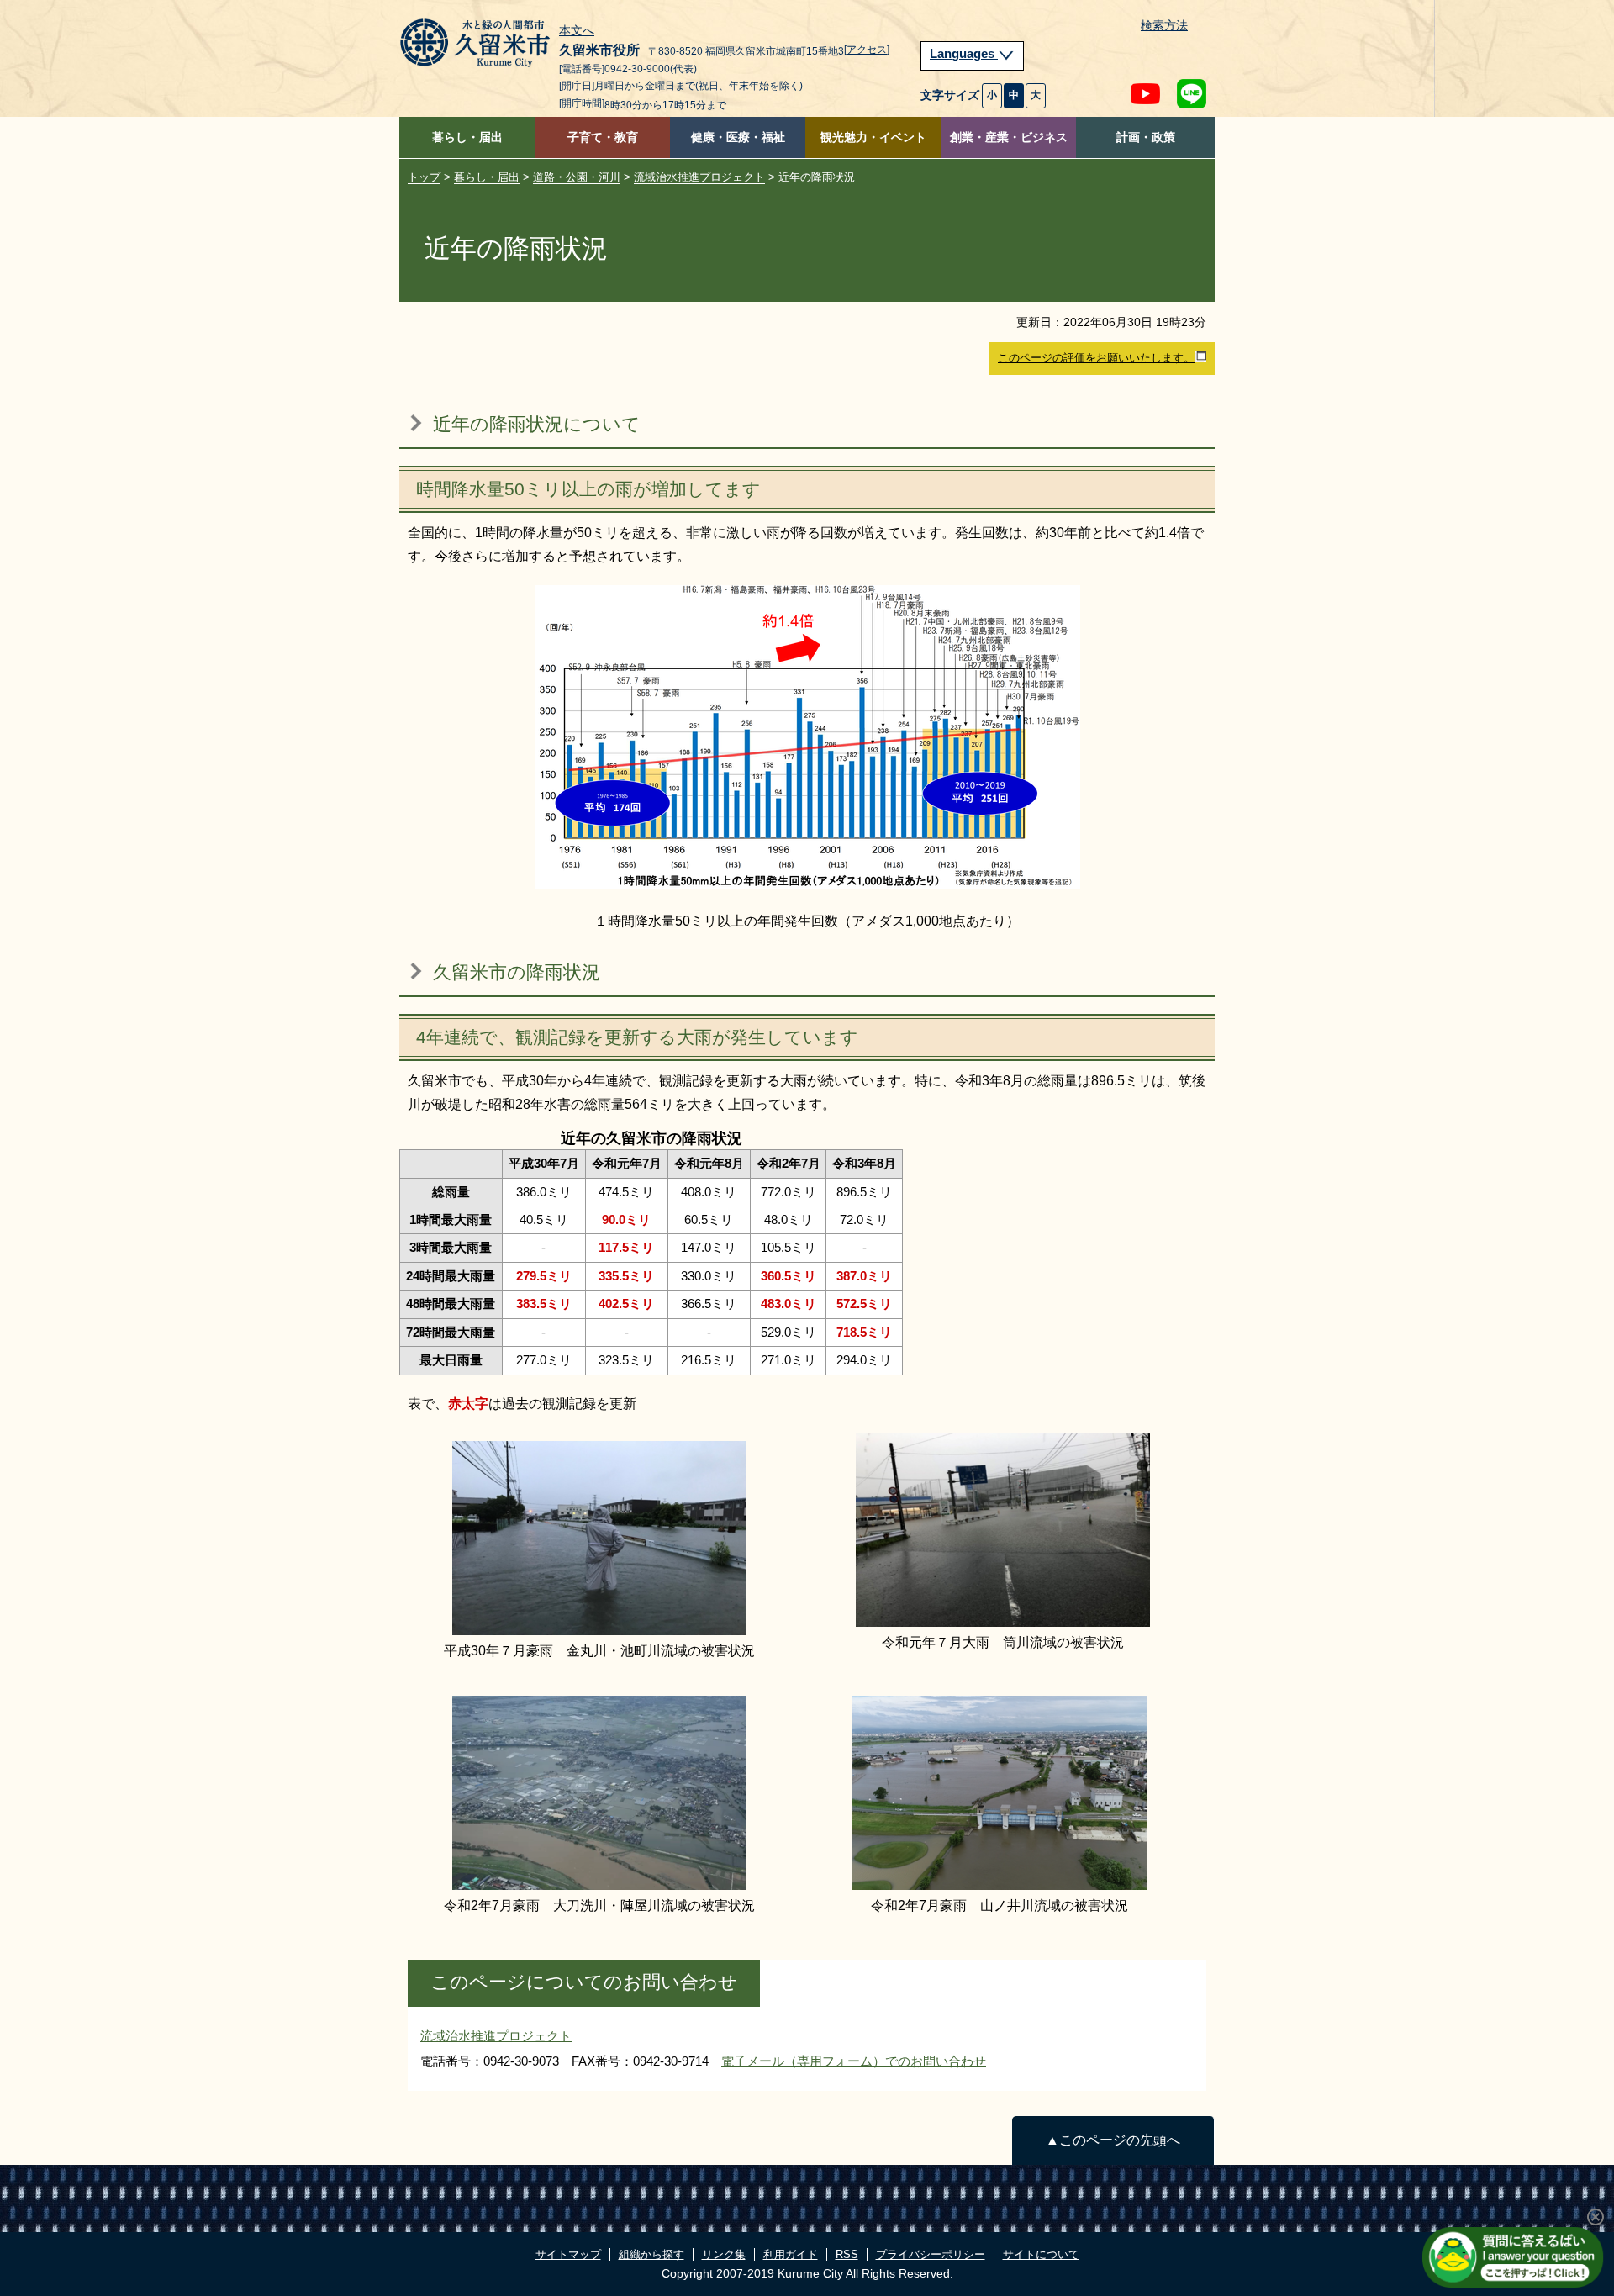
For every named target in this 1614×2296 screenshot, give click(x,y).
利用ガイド (791, 2254)
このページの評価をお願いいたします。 (1096, 358)
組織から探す (651, 2254)
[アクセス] (867, 50)
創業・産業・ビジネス (1009, 137)
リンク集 (724, 2254)
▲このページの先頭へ (1113, 2140)
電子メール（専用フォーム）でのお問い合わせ (854, 2061)
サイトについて (1041, 2254)
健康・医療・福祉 (738, 137)
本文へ (577, 31)
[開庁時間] (582, 103)
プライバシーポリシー (931, 2254)
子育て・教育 (603, 137)
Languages (964, 54)
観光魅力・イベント (873, 137)
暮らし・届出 (467, 137)
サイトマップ (568, 2254)
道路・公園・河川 (577, 177)
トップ (424, 177)
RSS (847, 2254)
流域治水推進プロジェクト (699, 177)
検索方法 (1164, 26)
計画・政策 (1146, 137)
